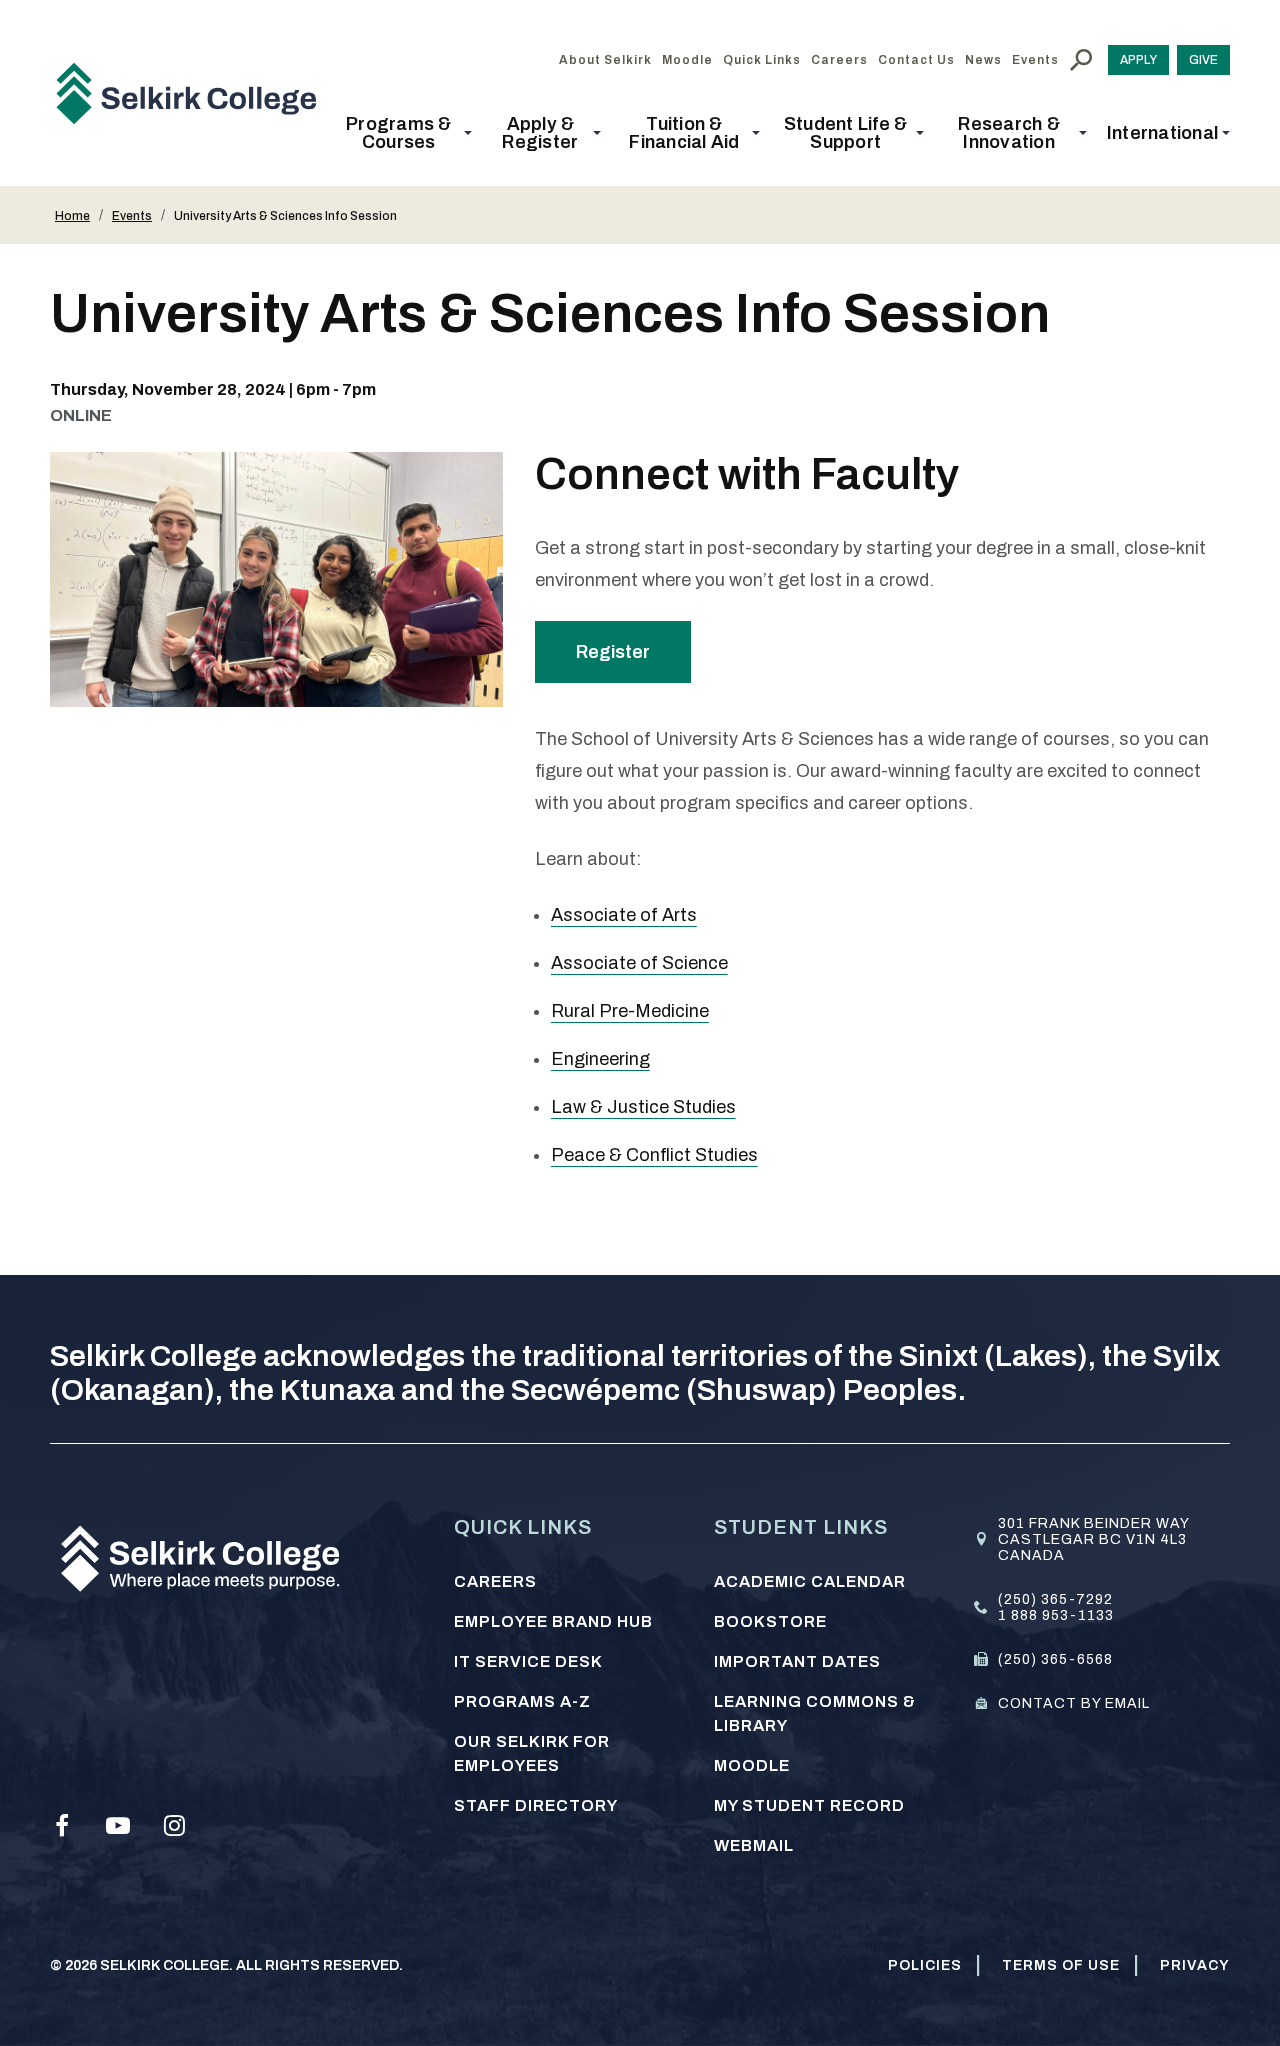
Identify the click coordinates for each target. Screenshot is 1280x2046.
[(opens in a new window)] (62, 1826)
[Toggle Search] (1081, 60)
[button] (405, 133)
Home (72, 216)
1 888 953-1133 (1056, 1615)
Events (132, 216)
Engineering (600, 1059)
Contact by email (1074, 1703)
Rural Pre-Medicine (630, 1011)
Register (613, 652)
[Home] (194, 93)
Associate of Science (639, 963)
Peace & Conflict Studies (654, 1155)
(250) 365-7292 (1055, 1599)
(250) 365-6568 (1055, 1659)
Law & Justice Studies (643, 1107)
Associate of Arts (624, 915)
